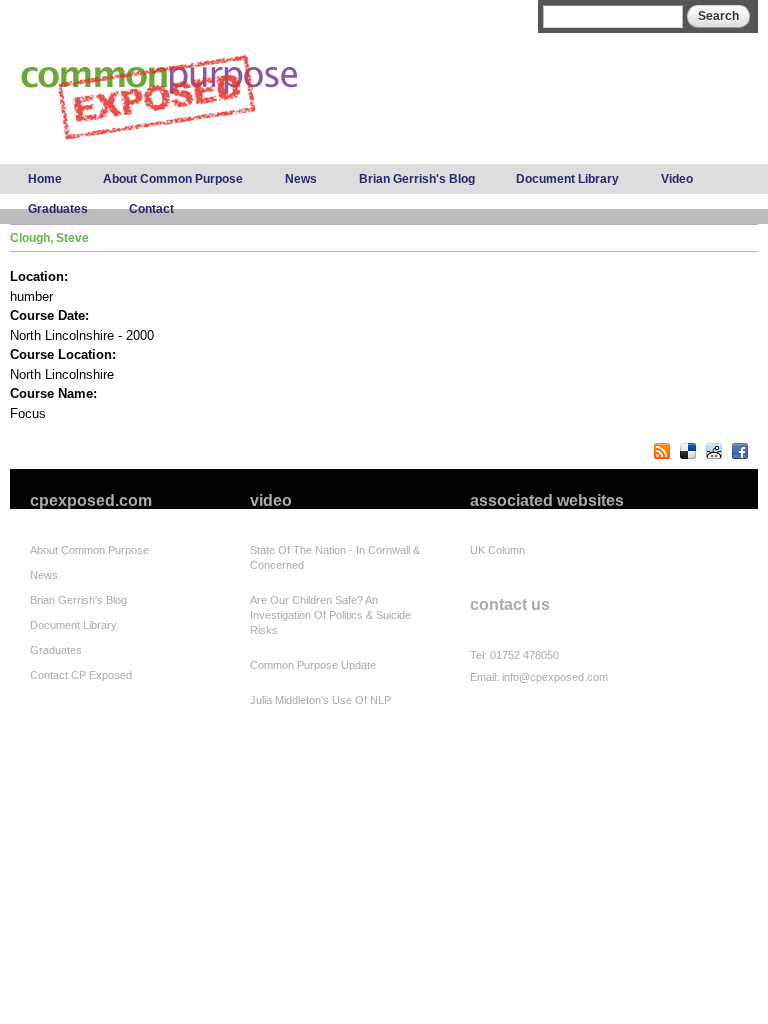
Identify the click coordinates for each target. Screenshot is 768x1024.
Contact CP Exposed (81, 675)
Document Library (567, 179)
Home (45, 179)
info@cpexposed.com (555, 677)
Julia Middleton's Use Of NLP (320, 700)
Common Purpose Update (313, 665)
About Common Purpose (173, 179)
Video (677, 179)
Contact (151, 209)
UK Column (497, 550)
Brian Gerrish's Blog (417, 179)
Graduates (58, 209)
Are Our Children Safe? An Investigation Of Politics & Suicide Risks (330, 615)
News (301, 179)
